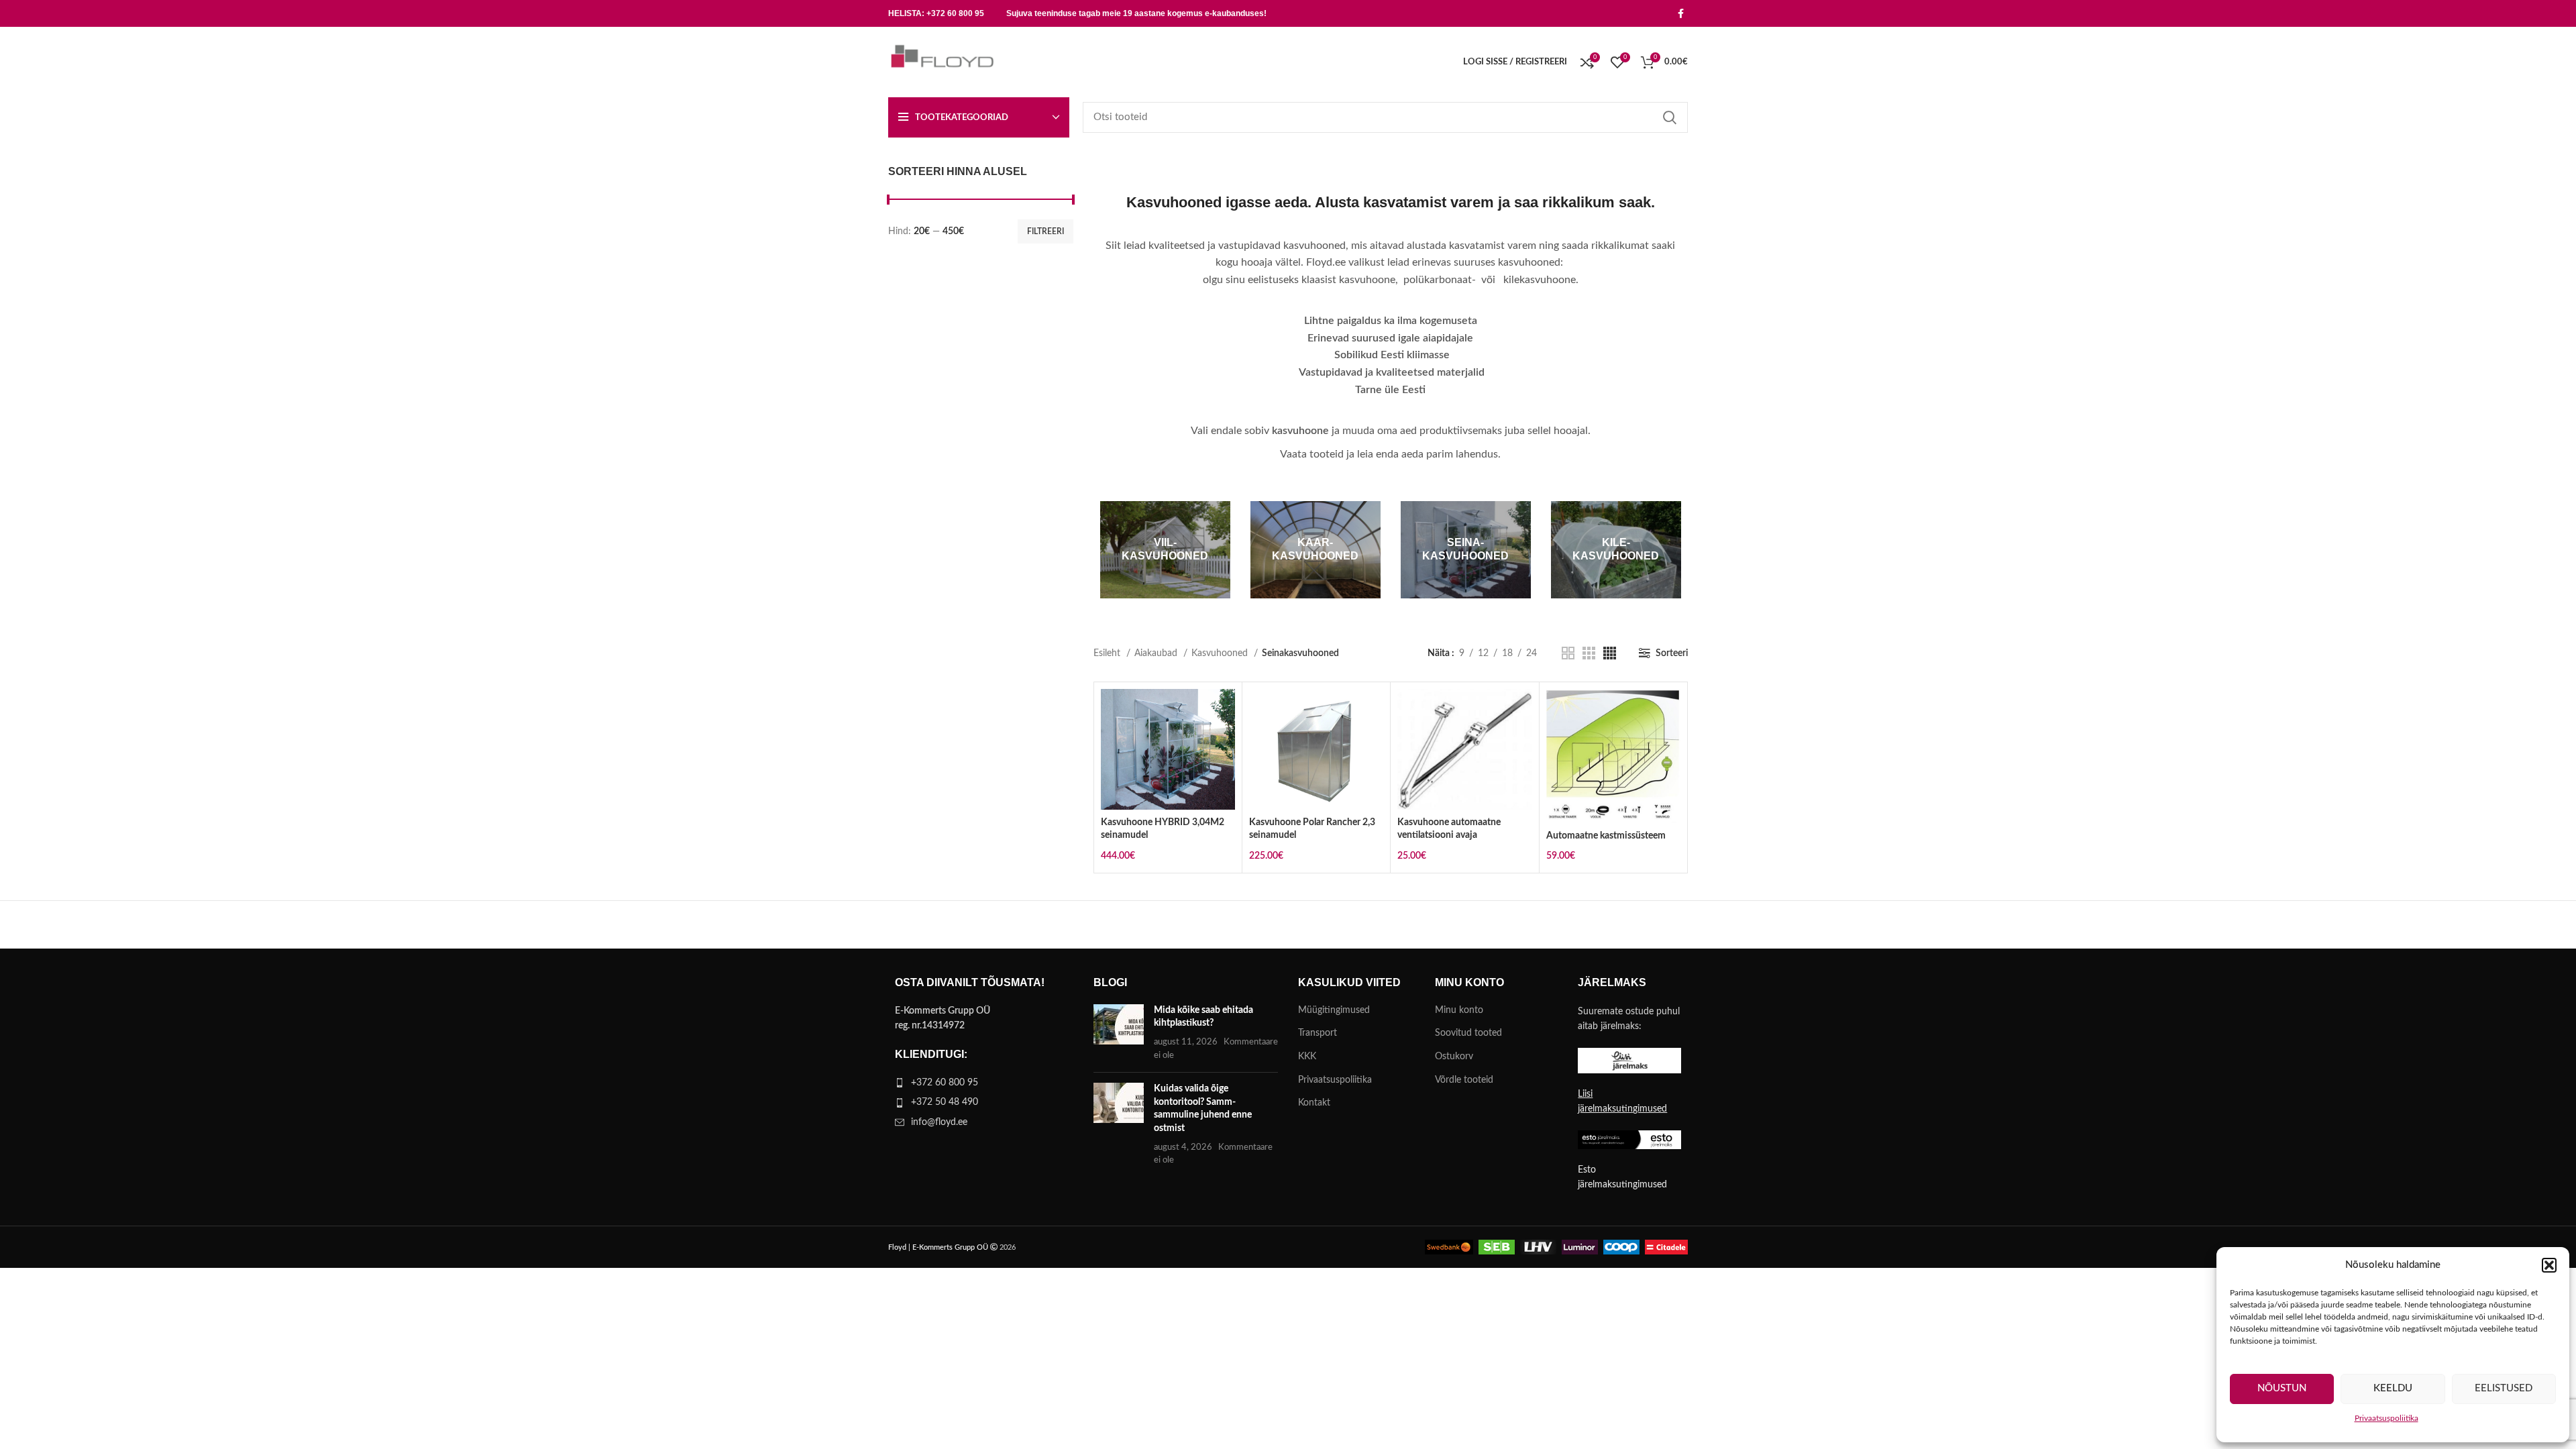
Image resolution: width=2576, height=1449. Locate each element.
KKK (1307, 1057)
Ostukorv (1454, 1057)
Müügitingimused (1334, 1010)
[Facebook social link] (1681, 13)
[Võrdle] (1225, 711)
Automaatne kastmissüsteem (1606, 836)
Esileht (1108, 653)
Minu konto (1459, 1010)
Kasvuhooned (1221, 653)
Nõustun (2282, 1388)
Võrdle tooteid (1464, 1080)
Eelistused (2504, 1388)
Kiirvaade (1225, 741)
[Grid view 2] (1568, 653)
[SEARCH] (1670, 117)
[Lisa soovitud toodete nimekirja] (1225, 771)
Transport (1318, 1033)
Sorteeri (1672, 653)
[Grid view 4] (1610, 653)
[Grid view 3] (1589, 653)
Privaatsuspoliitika (2386, 1418)
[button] (2549, 1265)
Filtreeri (1045, 231)
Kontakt (1314, 1103)
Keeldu (2393, 1388)
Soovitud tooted (1468, 1033)
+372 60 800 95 (955, 13)
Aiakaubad (1157, 653)
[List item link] (981, 1083)
